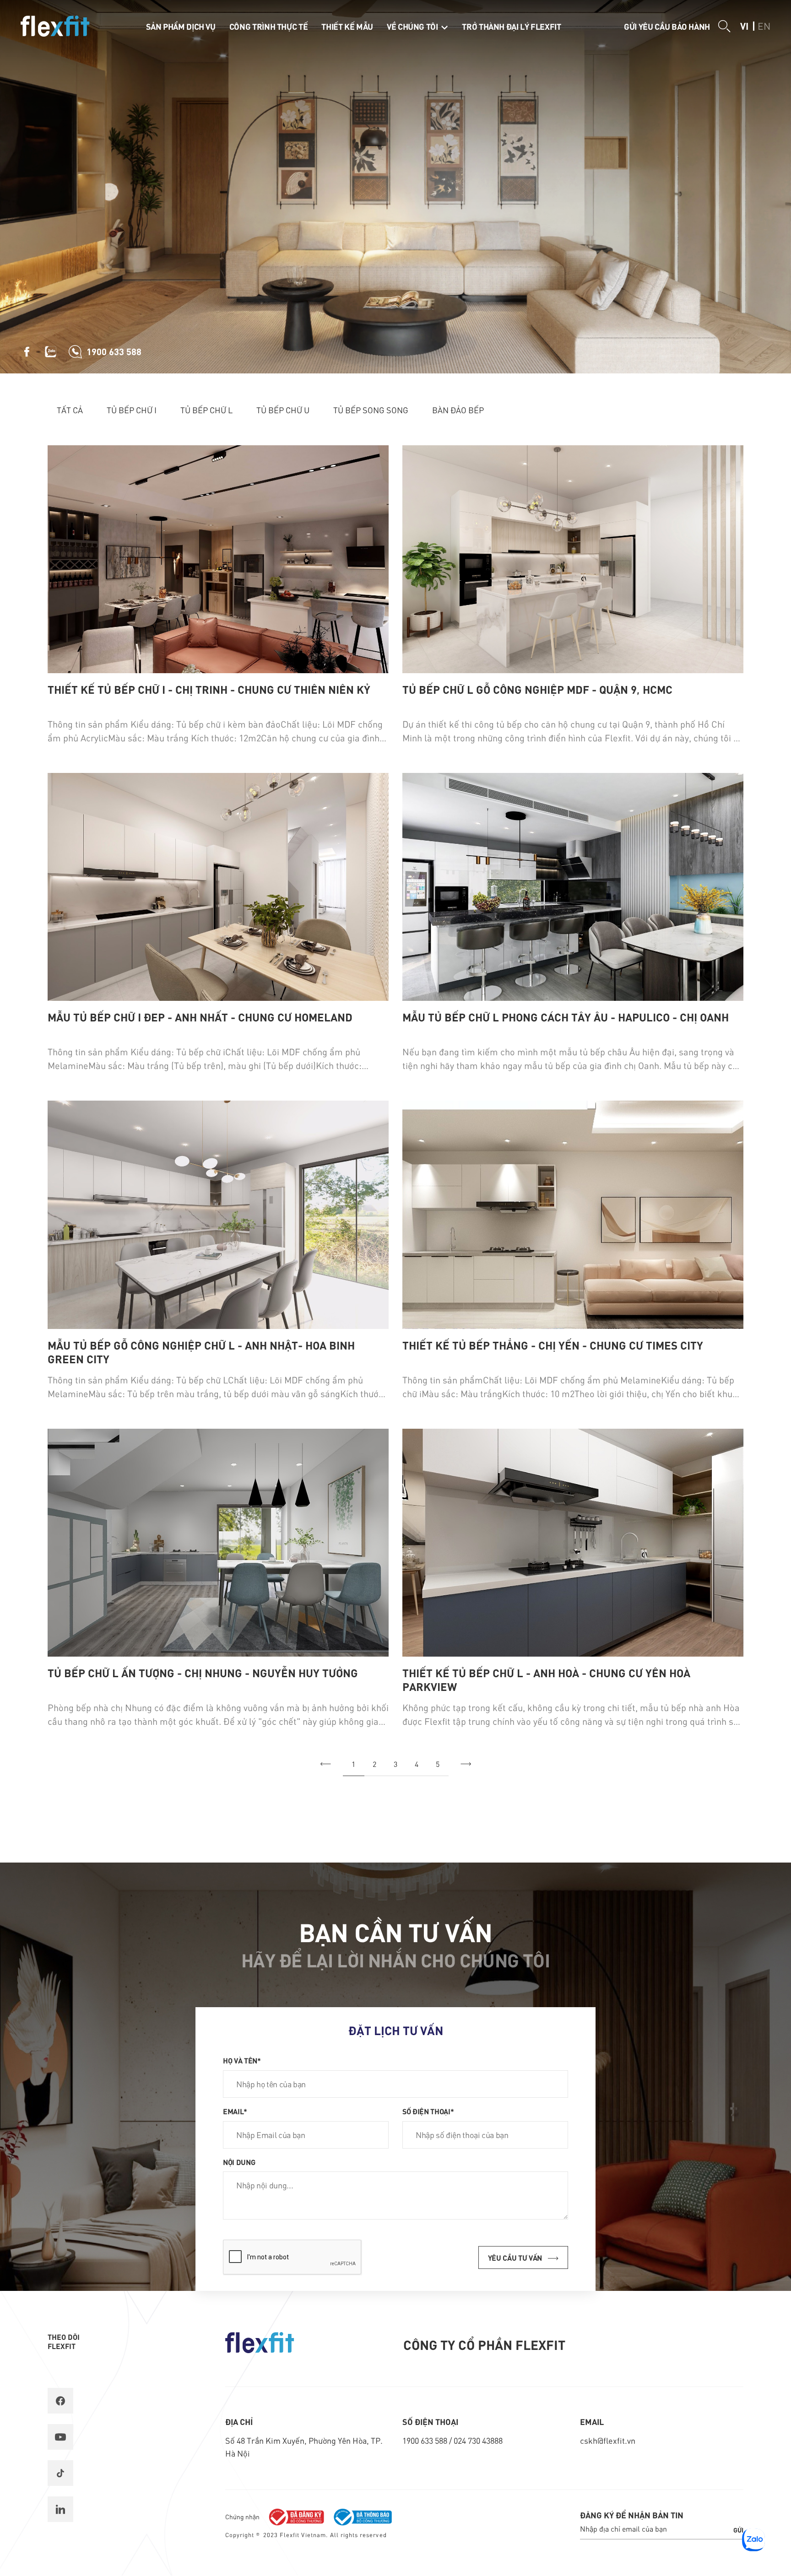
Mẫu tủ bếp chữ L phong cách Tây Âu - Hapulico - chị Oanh (566, 1017)
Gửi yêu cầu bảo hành (667, 26)
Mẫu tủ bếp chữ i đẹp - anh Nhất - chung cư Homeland (200, 1017)
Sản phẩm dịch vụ (181, 26)
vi (744, 26)
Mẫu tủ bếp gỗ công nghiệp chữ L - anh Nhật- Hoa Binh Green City (201, 1352)
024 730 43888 (478, 2440)
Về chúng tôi (413, 26)
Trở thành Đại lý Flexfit (511, 26)
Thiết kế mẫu (347, 26)
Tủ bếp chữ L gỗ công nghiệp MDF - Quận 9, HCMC (537, 689)
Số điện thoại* (428, 2111)
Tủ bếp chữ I (132, 410)
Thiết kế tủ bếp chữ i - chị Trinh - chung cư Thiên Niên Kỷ (209, 689)
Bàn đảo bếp (458, 410)
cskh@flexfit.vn (608, 2440)
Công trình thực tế (269, 26)
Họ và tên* (242, 2060)
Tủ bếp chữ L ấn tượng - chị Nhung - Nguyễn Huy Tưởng (203, 1673)
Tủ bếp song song (371, 410)
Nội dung (239, 2162)
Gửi (738, 2530)
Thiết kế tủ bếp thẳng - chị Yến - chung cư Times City (553, 1345)
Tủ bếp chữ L (206, 410)
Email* (235, 2111)
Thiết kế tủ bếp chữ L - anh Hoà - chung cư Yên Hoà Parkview (546, 1680)
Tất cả (70, 410)
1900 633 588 (426, 2440)
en (764, 26)
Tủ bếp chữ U (283, 410)
